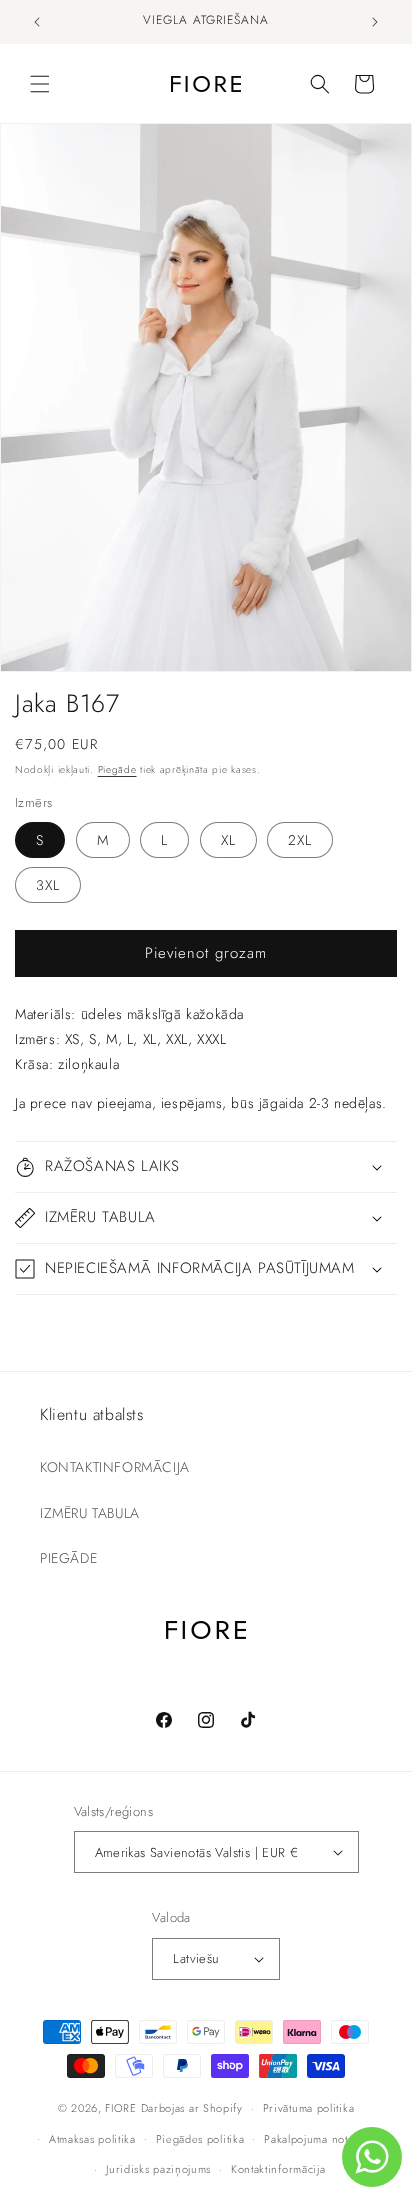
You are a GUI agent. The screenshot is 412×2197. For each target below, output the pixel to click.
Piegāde (117, 769)
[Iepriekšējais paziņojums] (37, 22)
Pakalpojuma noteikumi (323, 2139)
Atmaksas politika (92, 2139)
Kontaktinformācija (278, 2169)
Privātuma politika (309, 2108)
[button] (40, 84)
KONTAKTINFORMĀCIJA (115, 1467)
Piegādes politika (200, 2139)
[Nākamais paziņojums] (375, 22)
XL (228, 840)
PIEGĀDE (68, 1558)
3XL (48, 885)
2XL (300, 840)
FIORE (121, 2108)
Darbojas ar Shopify (192, 2108)
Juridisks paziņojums (158, 2169)
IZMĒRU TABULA (90, 1513)
